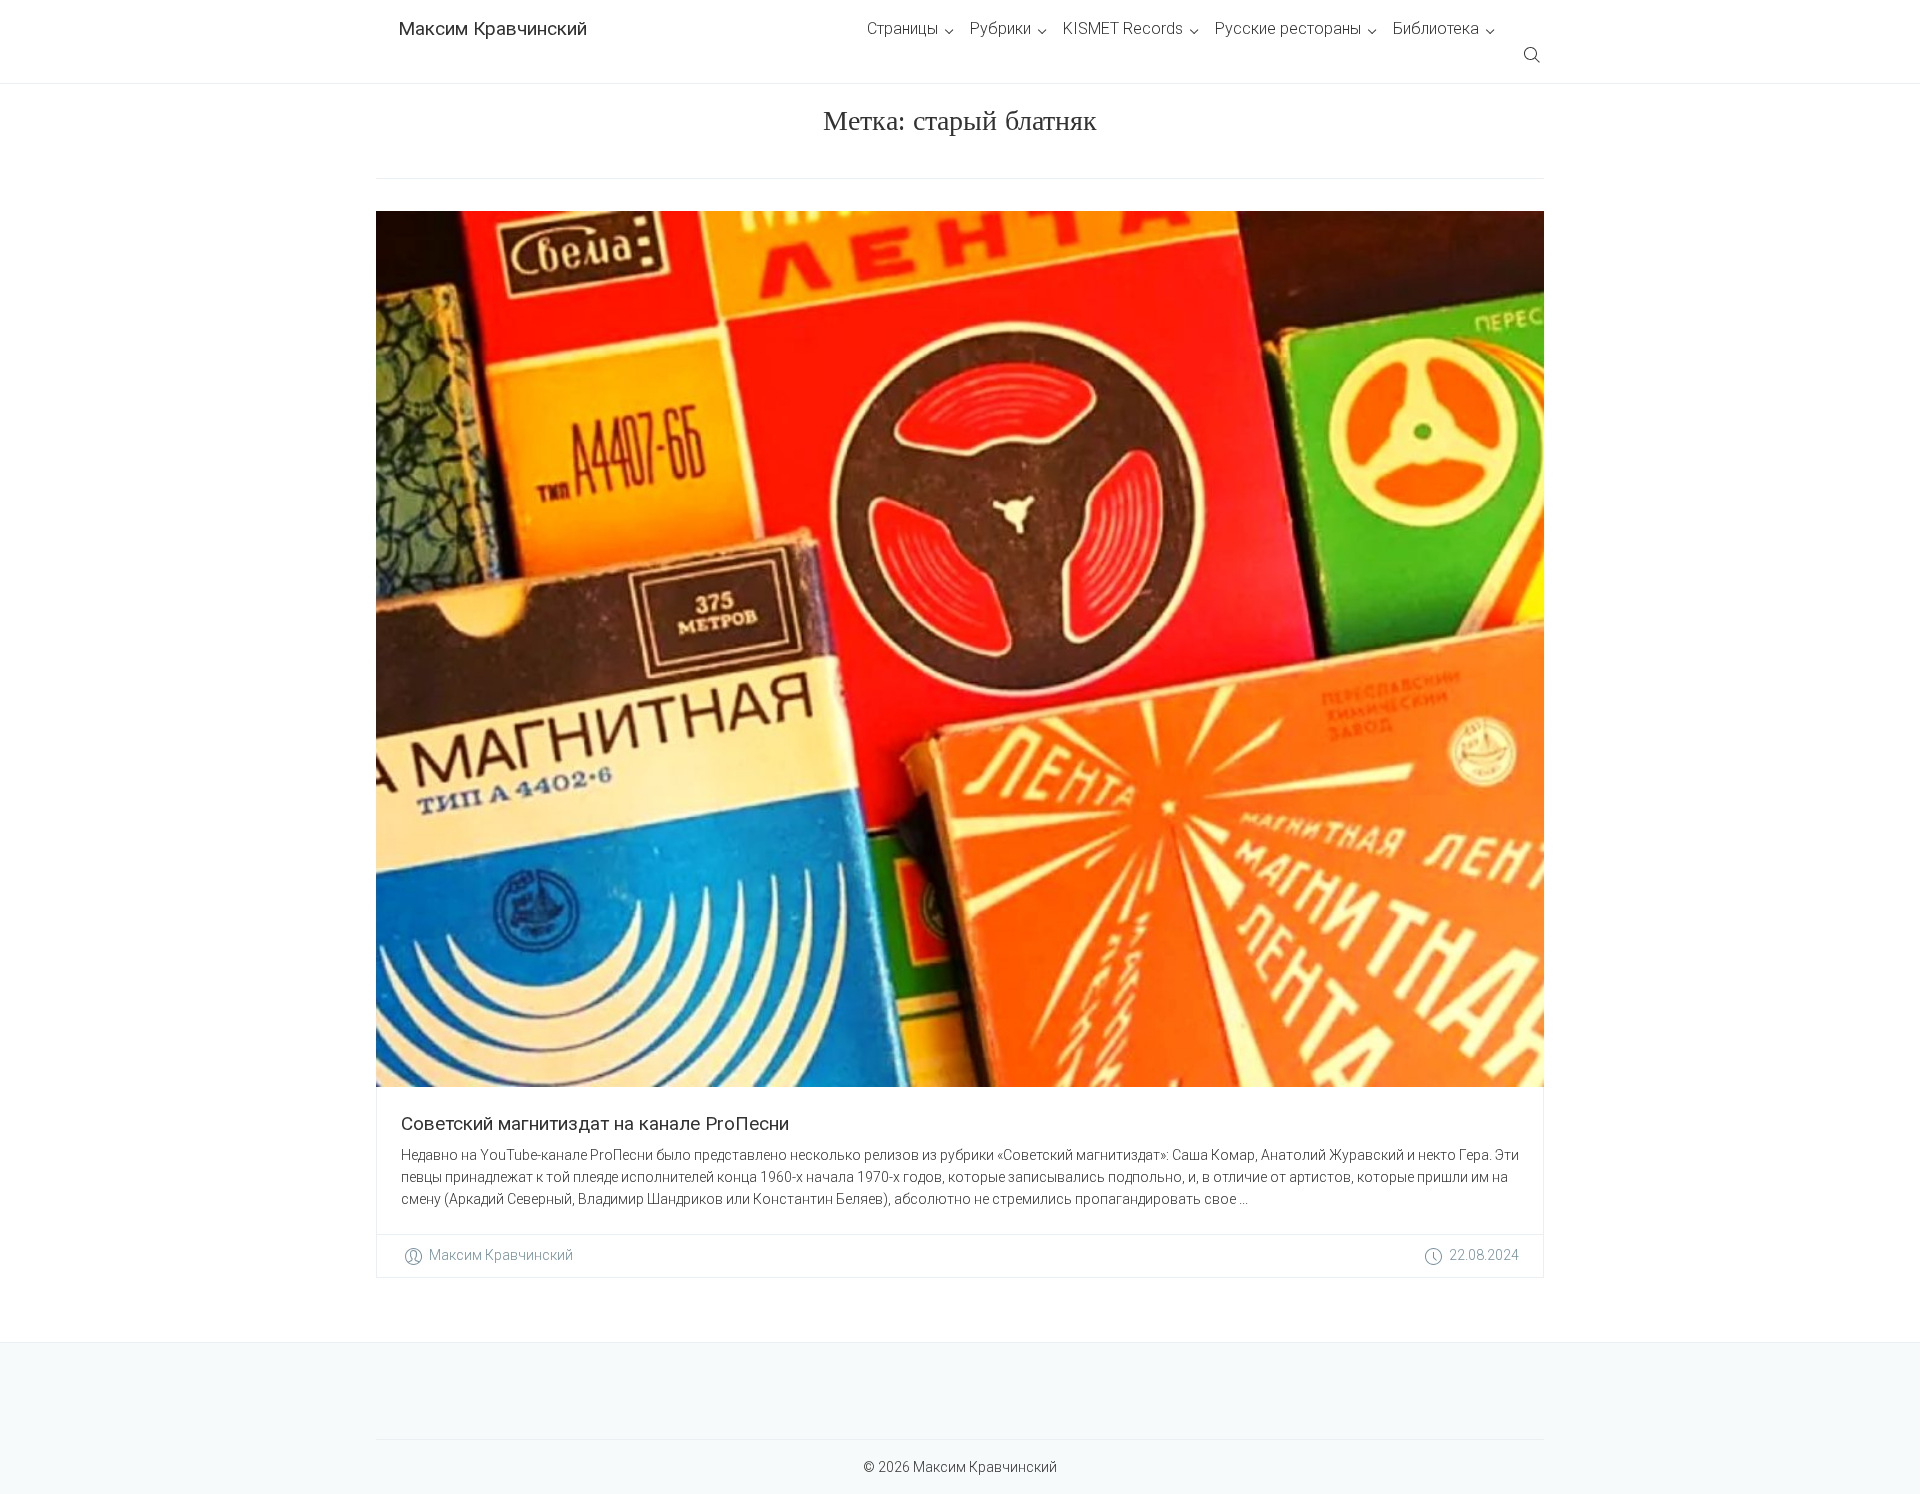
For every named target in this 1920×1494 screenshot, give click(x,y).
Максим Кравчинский (492, 28)
